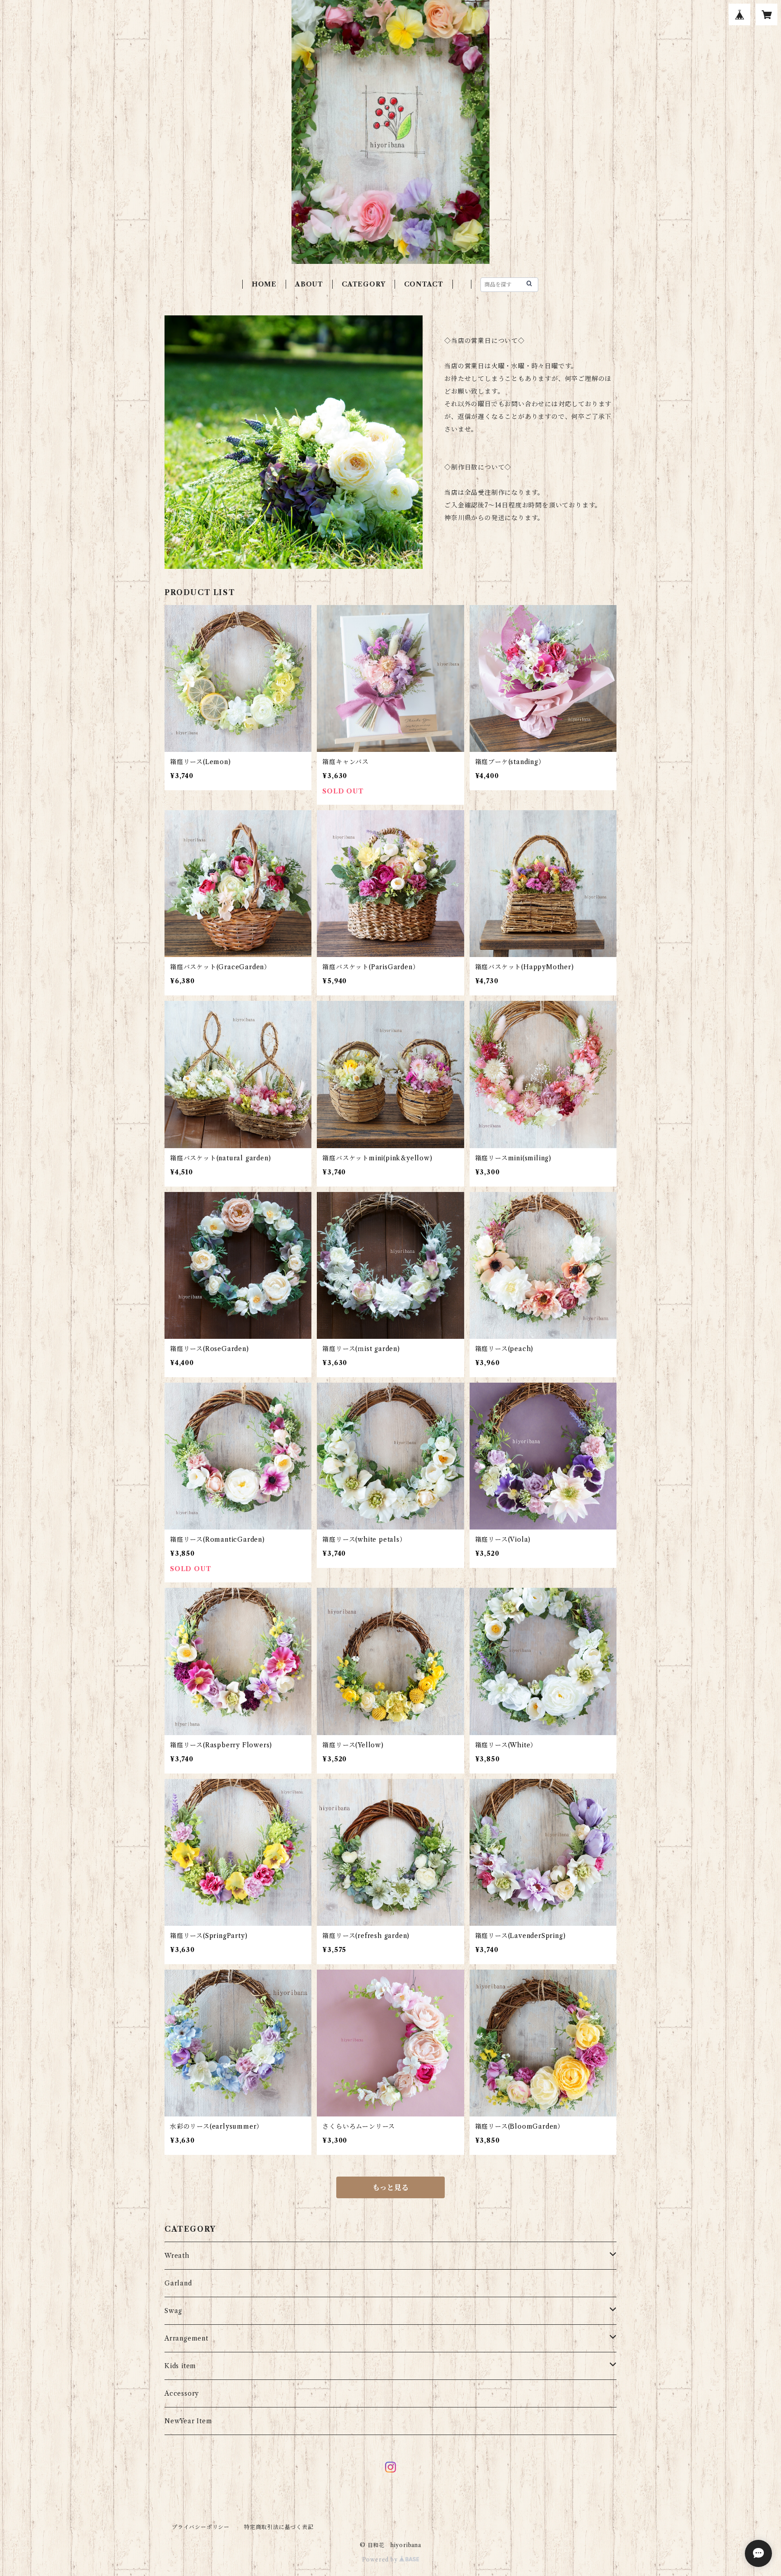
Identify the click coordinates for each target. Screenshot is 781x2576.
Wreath (177, 2256)
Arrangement (186, 2338)
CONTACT (424, 284)
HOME (264, 284)
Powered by (381, 2560)
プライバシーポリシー (201, 2527)
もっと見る (390, 2187)
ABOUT (309, 284)
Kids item (180, 2366)
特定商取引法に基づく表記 (279, 2527)
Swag (173, 2311)
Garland (178, 2283)
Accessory (182, 2393)
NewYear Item (188, 2421)
